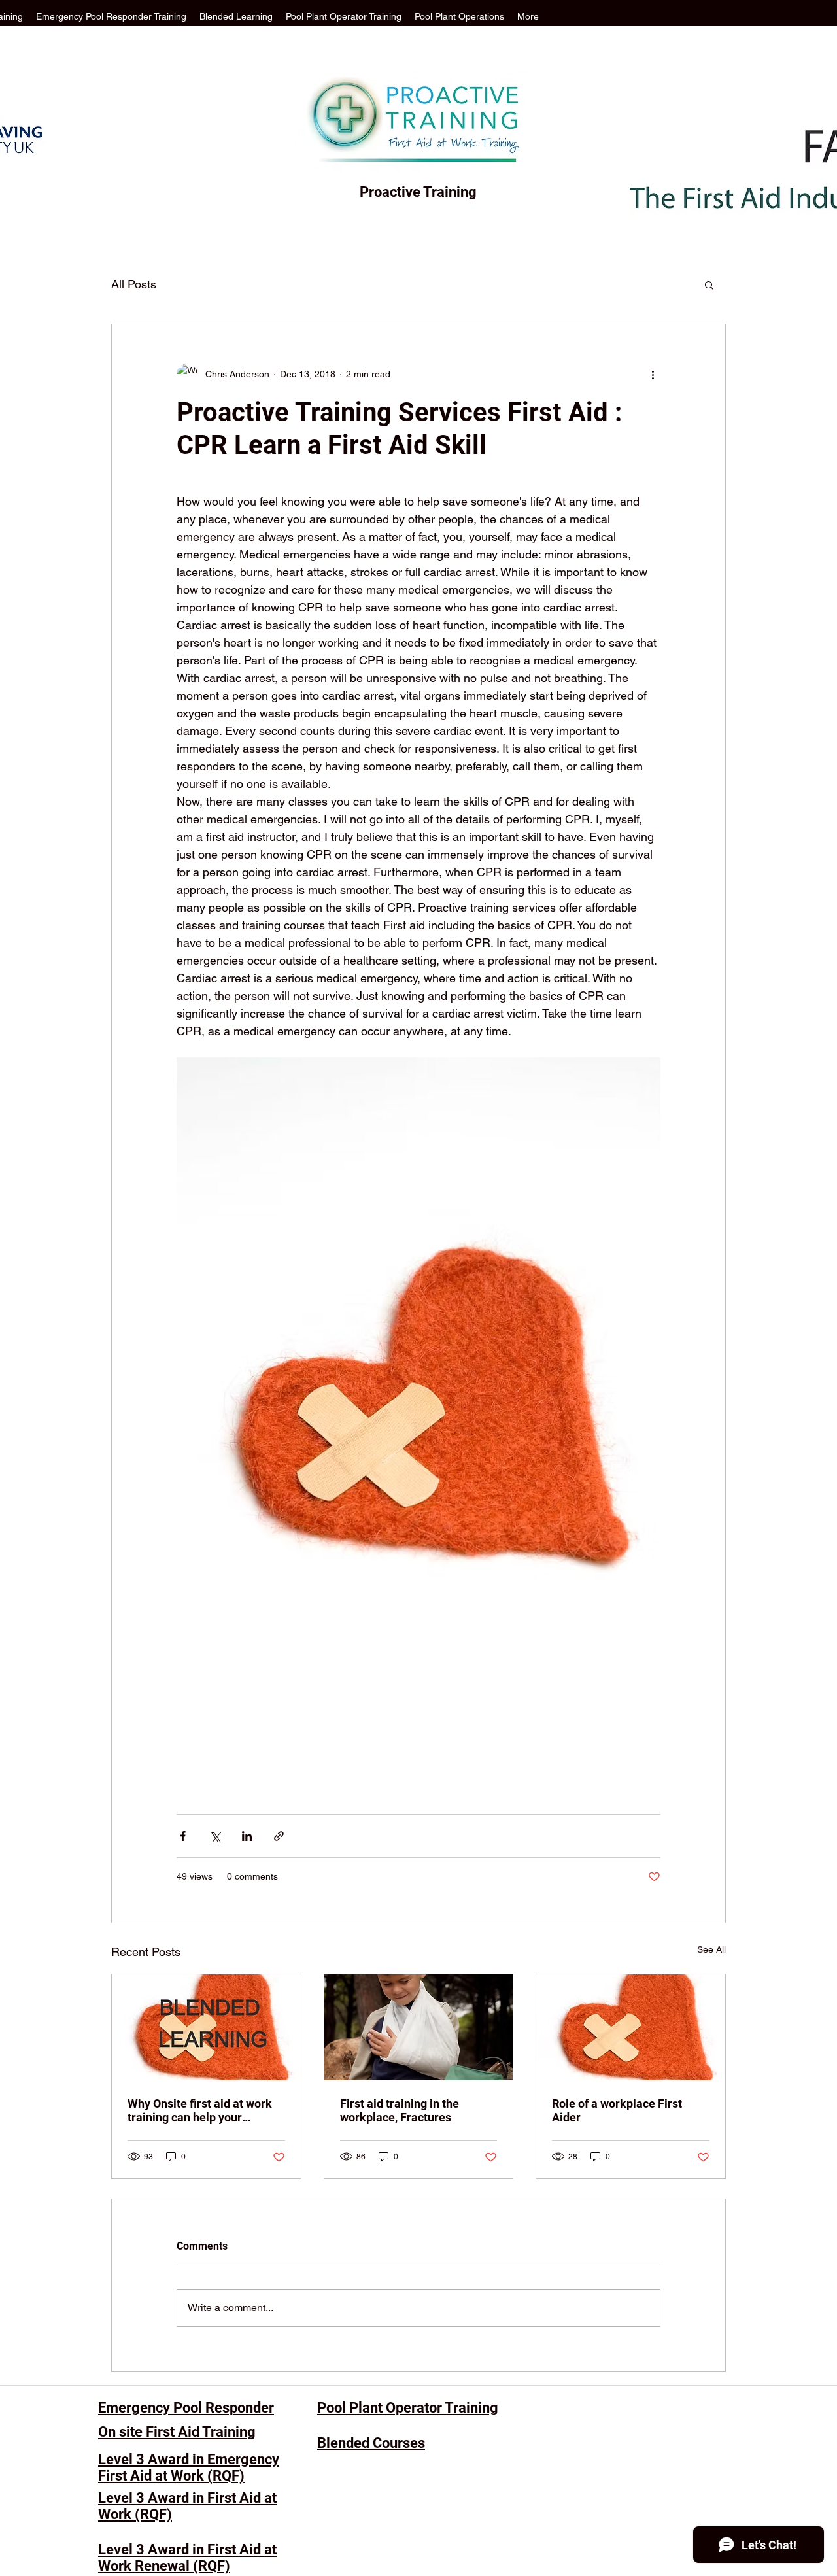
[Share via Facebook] (183, 1836)
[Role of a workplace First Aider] (631, 2027)
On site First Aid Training (177, 2432)
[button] (709, 284)
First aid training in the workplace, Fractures (400, 2110)
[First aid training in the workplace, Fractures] (419, 2027)
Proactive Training (418, 192)
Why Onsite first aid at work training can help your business (200, 2110)
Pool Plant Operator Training (408, 2408)
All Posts (134, 284)
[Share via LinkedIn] (247, 1836)
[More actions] (653, 374)
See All (711, 1949)
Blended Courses (371, 2443)
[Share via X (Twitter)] (215, 1836)
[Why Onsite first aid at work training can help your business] (206, 2027)
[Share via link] (279, 1836)
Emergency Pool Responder (186, 2408)
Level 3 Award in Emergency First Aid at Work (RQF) (189, 2467)
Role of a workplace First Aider (617, 2110)
